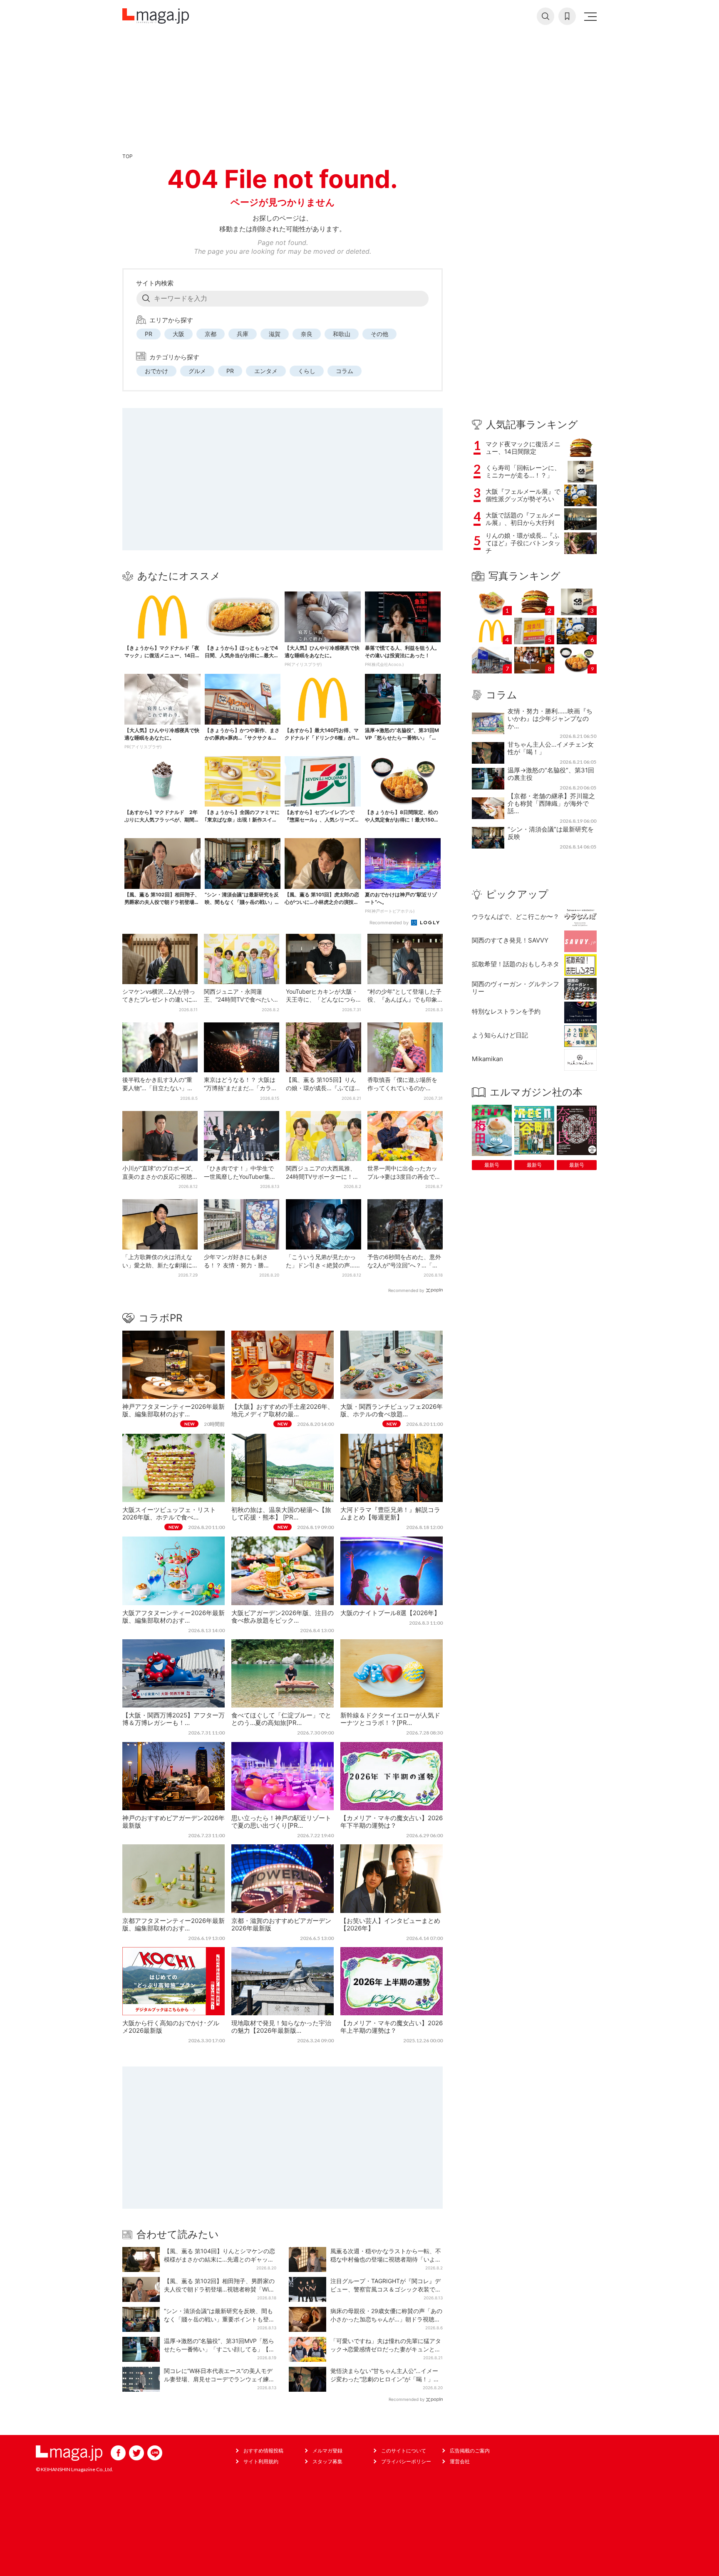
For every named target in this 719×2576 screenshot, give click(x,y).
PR (149, 334)
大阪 (179, 334)
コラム (345, 371)
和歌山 (342, 334)
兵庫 (243, 334)
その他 (379, 334)
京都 (211, 334)
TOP (128, 156)
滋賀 (275, 334)
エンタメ (266, 371)
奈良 (307, 334)
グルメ (197, 371)
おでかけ (156, 371)
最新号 (492, 1165)
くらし (307, 371)
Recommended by (390, 923)
